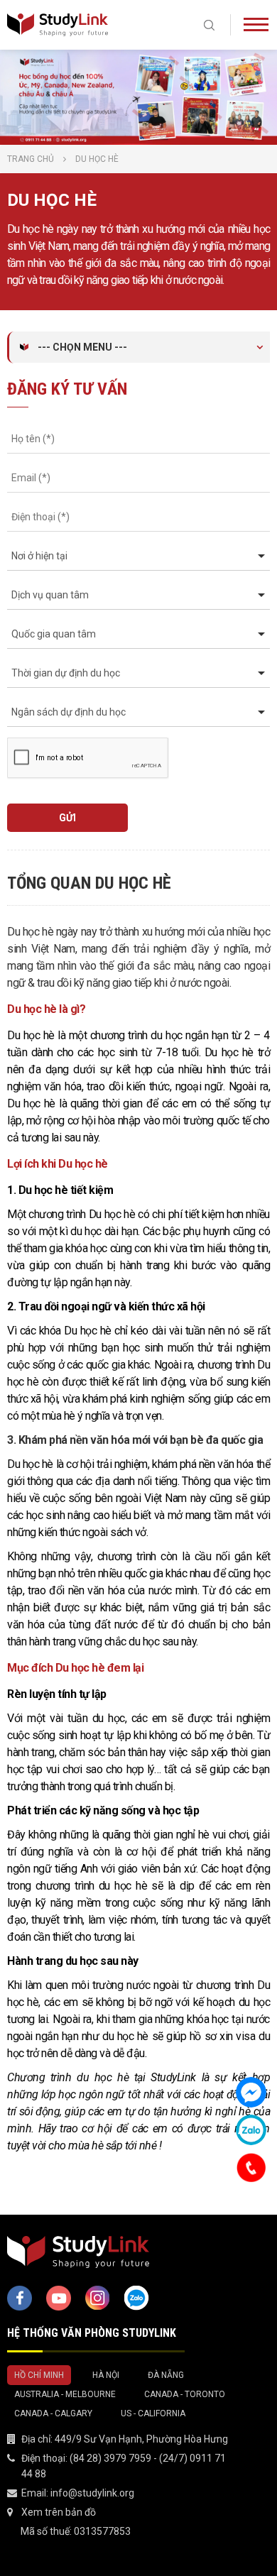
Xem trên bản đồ (59, 2512)
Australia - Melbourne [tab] (65, 2394)
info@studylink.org (92, 2493)
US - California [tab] (153, 2413)
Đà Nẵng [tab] (166, 2375)
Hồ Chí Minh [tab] (39, 2375)
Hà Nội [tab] (106, 2375)
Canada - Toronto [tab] (185, 2394)
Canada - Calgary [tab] (53, 2413)
